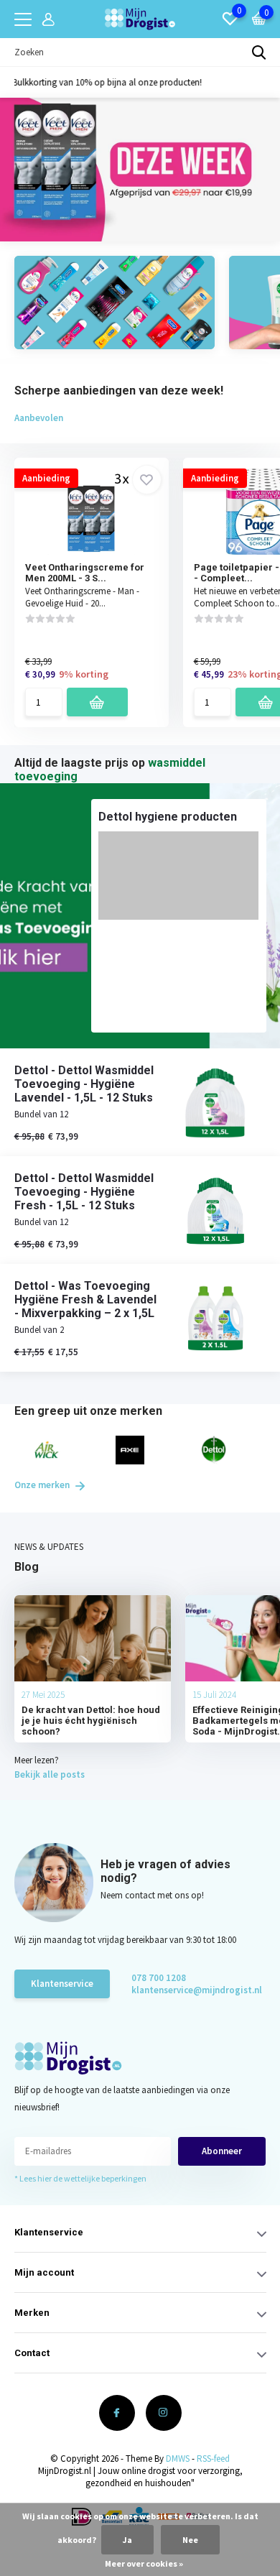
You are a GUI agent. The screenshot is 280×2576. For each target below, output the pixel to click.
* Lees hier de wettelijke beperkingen (80, 2178)
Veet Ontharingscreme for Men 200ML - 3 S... (85, 573)
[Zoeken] (259, 52)
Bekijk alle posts (50, 1774)
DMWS (178, 2459)
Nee (190, 2540)
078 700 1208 (159, 1978)
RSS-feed (213, 2459)
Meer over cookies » (144, 2563)
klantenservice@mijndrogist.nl (183, 1990)
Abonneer (222, 2151)
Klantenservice (62, 1984)
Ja (127, 2540)
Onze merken (43, 1485)
